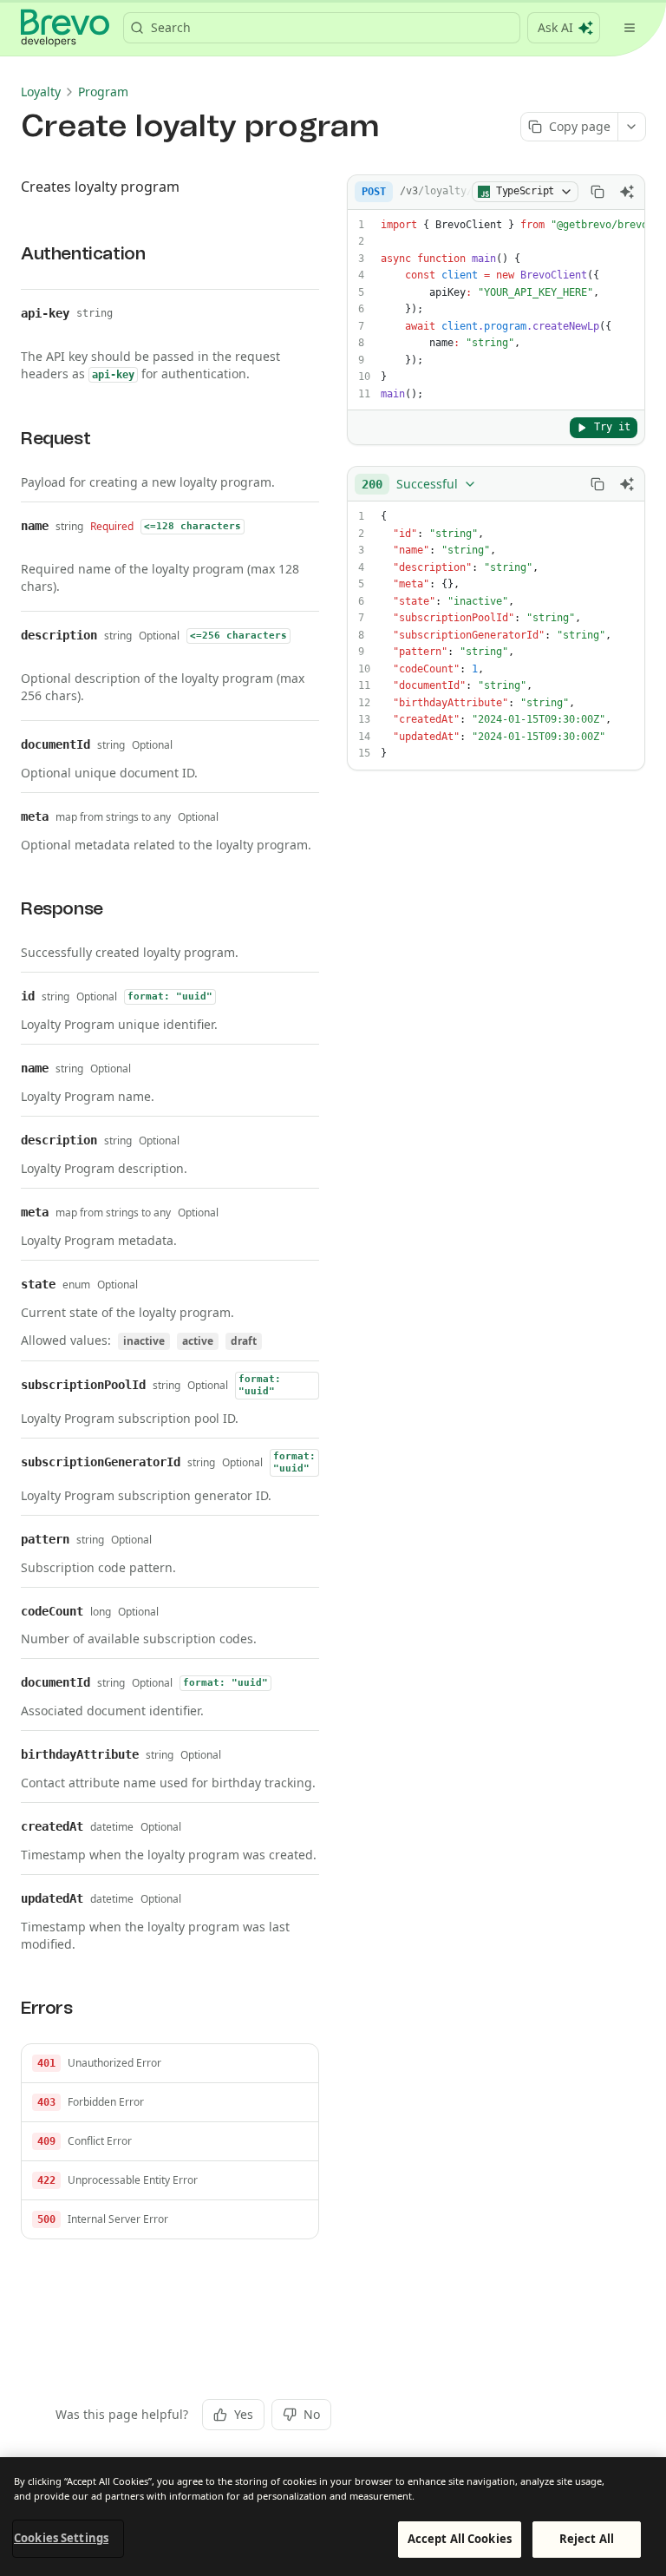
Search (171, 27)
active (198, 1341)
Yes (244, 2414)
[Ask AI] (627, 192)
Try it (612, 427)
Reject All (587, 2539)
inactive (144, 1341)
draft (244, 1341)
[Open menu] (630, 28)
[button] (170, 2064)
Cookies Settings (61, 2538)
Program (103, 92)
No (312, 2414)
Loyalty (41, 92)
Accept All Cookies (460, 2539)
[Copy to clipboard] (597, 192)
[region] (333, 2517)
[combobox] (419, 484)
